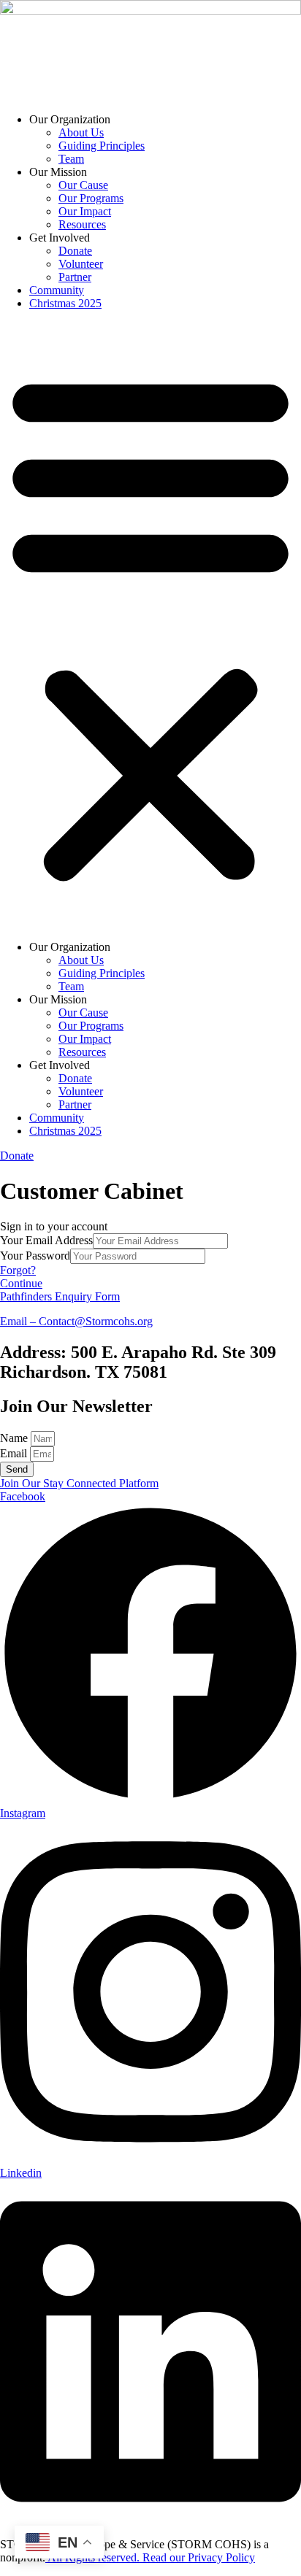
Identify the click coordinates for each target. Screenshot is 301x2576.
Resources (82, 224)
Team (71, 159)
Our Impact (85, 211)
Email (15, 1453)
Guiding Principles (102, 146)
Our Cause (83, 185)
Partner (75, 277)
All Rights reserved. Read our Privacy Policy (150, 2557)
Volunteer (81, 264)
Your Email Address (46, 1240)
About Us (81, 132)
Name (15, 1438)
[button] (150, 625)
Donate (75, 251)
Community (57, 290)
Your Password (35, 1256)
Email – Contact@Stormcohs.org (76, 1321)
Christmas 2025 (65, 303)
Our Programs (91, 198)
